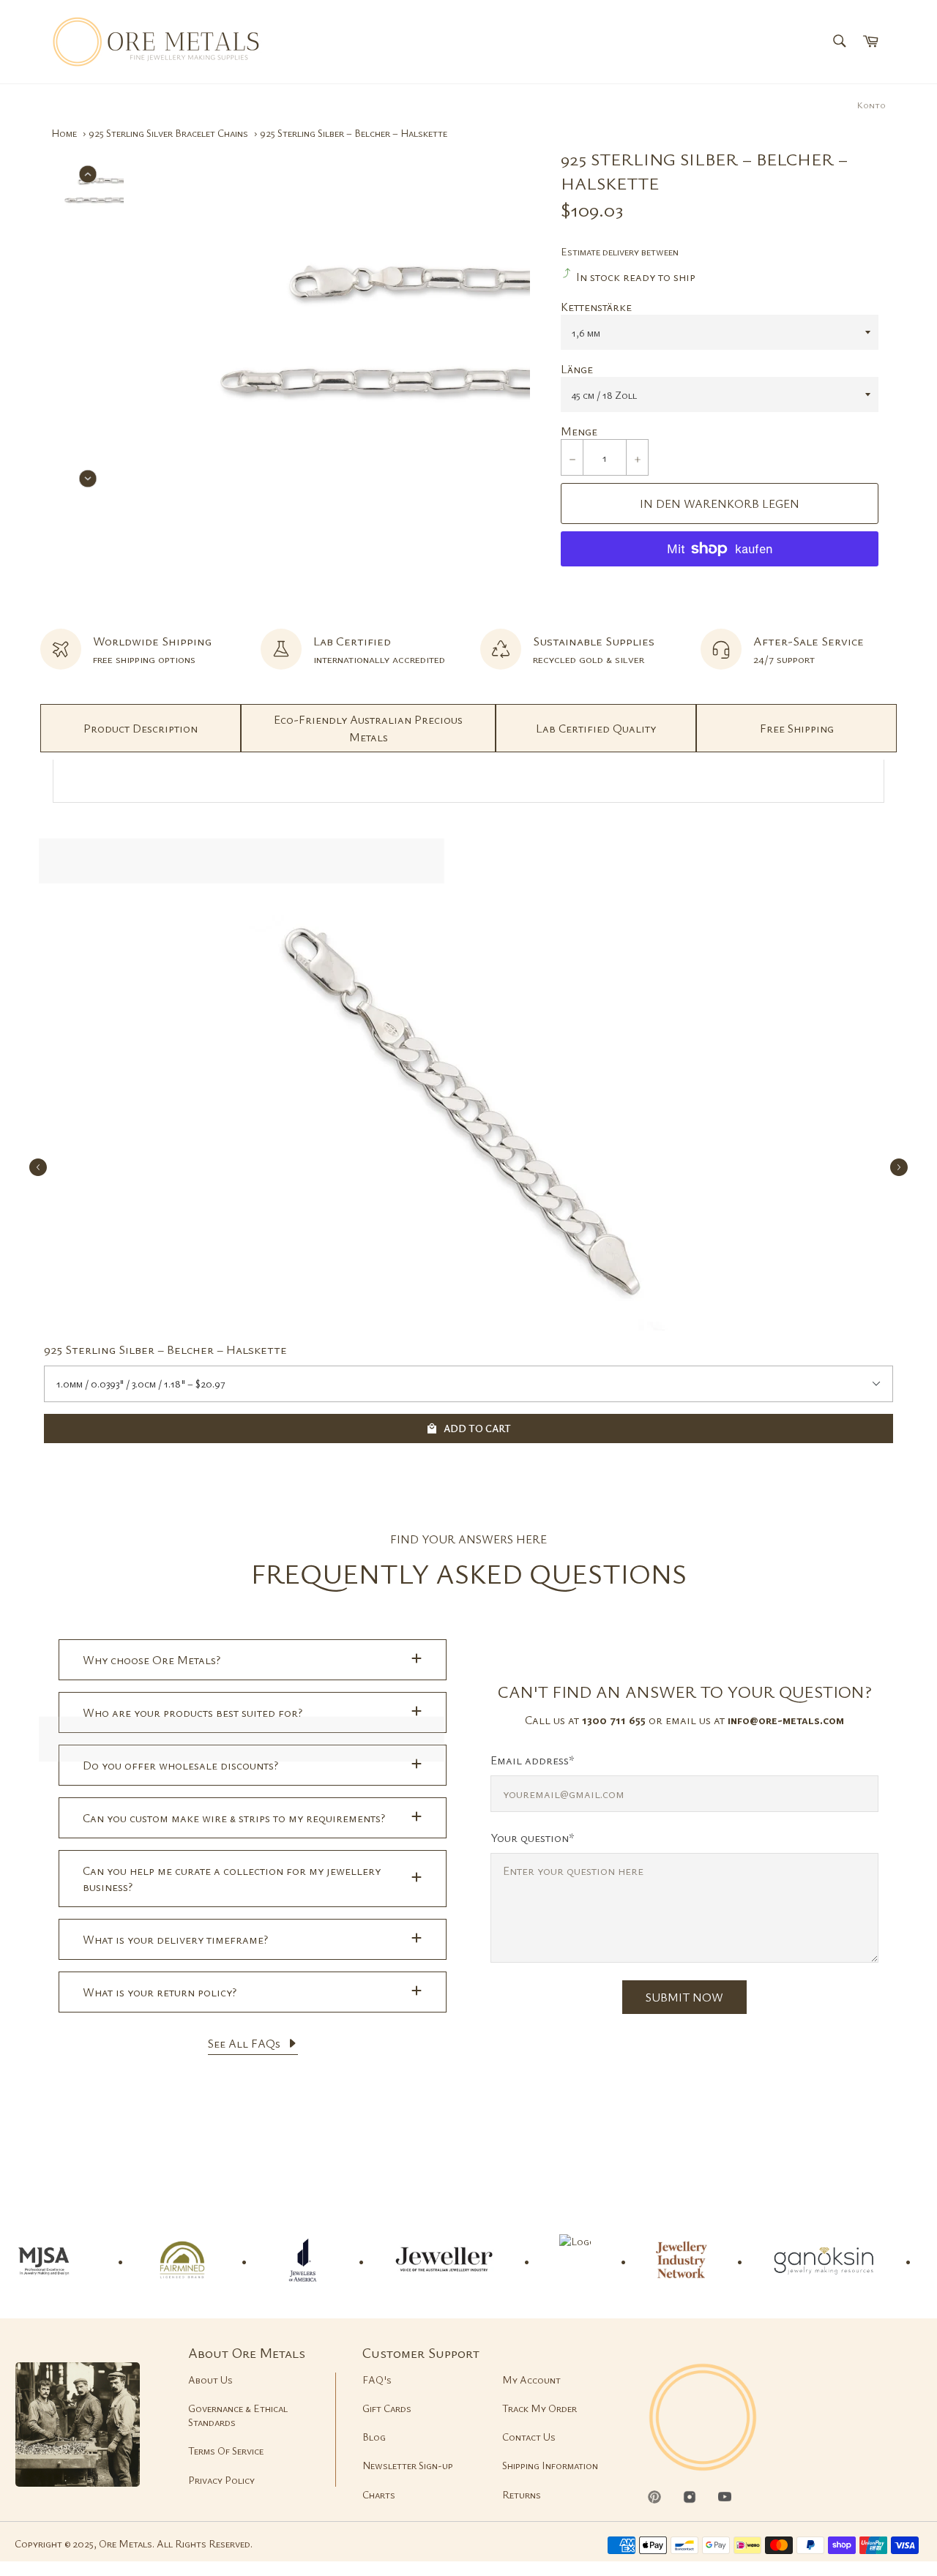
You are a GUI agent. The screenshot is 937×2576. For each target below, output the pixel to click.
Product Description (141, 728)
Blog (374, 2437)
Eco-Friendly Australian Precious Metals (368, 728)
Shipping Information (550, 2465)
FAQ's (377, 2380)
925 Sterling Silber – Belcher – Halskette (165, 1349)
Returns (522, 2494)
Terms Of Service (226, 2450)
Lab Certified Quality (596, 728)
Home (64, 133)
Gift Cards (387, 2408)
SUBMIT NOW (684, 1997)
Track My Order (540, 2408)
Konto (871, 105)
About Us (210, 2380)
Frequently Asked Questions (469, 1573)
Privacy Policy (221, 2480)
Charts (379, 2494)
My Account (531, 2380)
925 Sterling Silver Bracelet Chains (168, 133)
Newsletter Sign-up (408, 2465)
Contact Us (529, 2437)
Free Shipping (797, 728)
